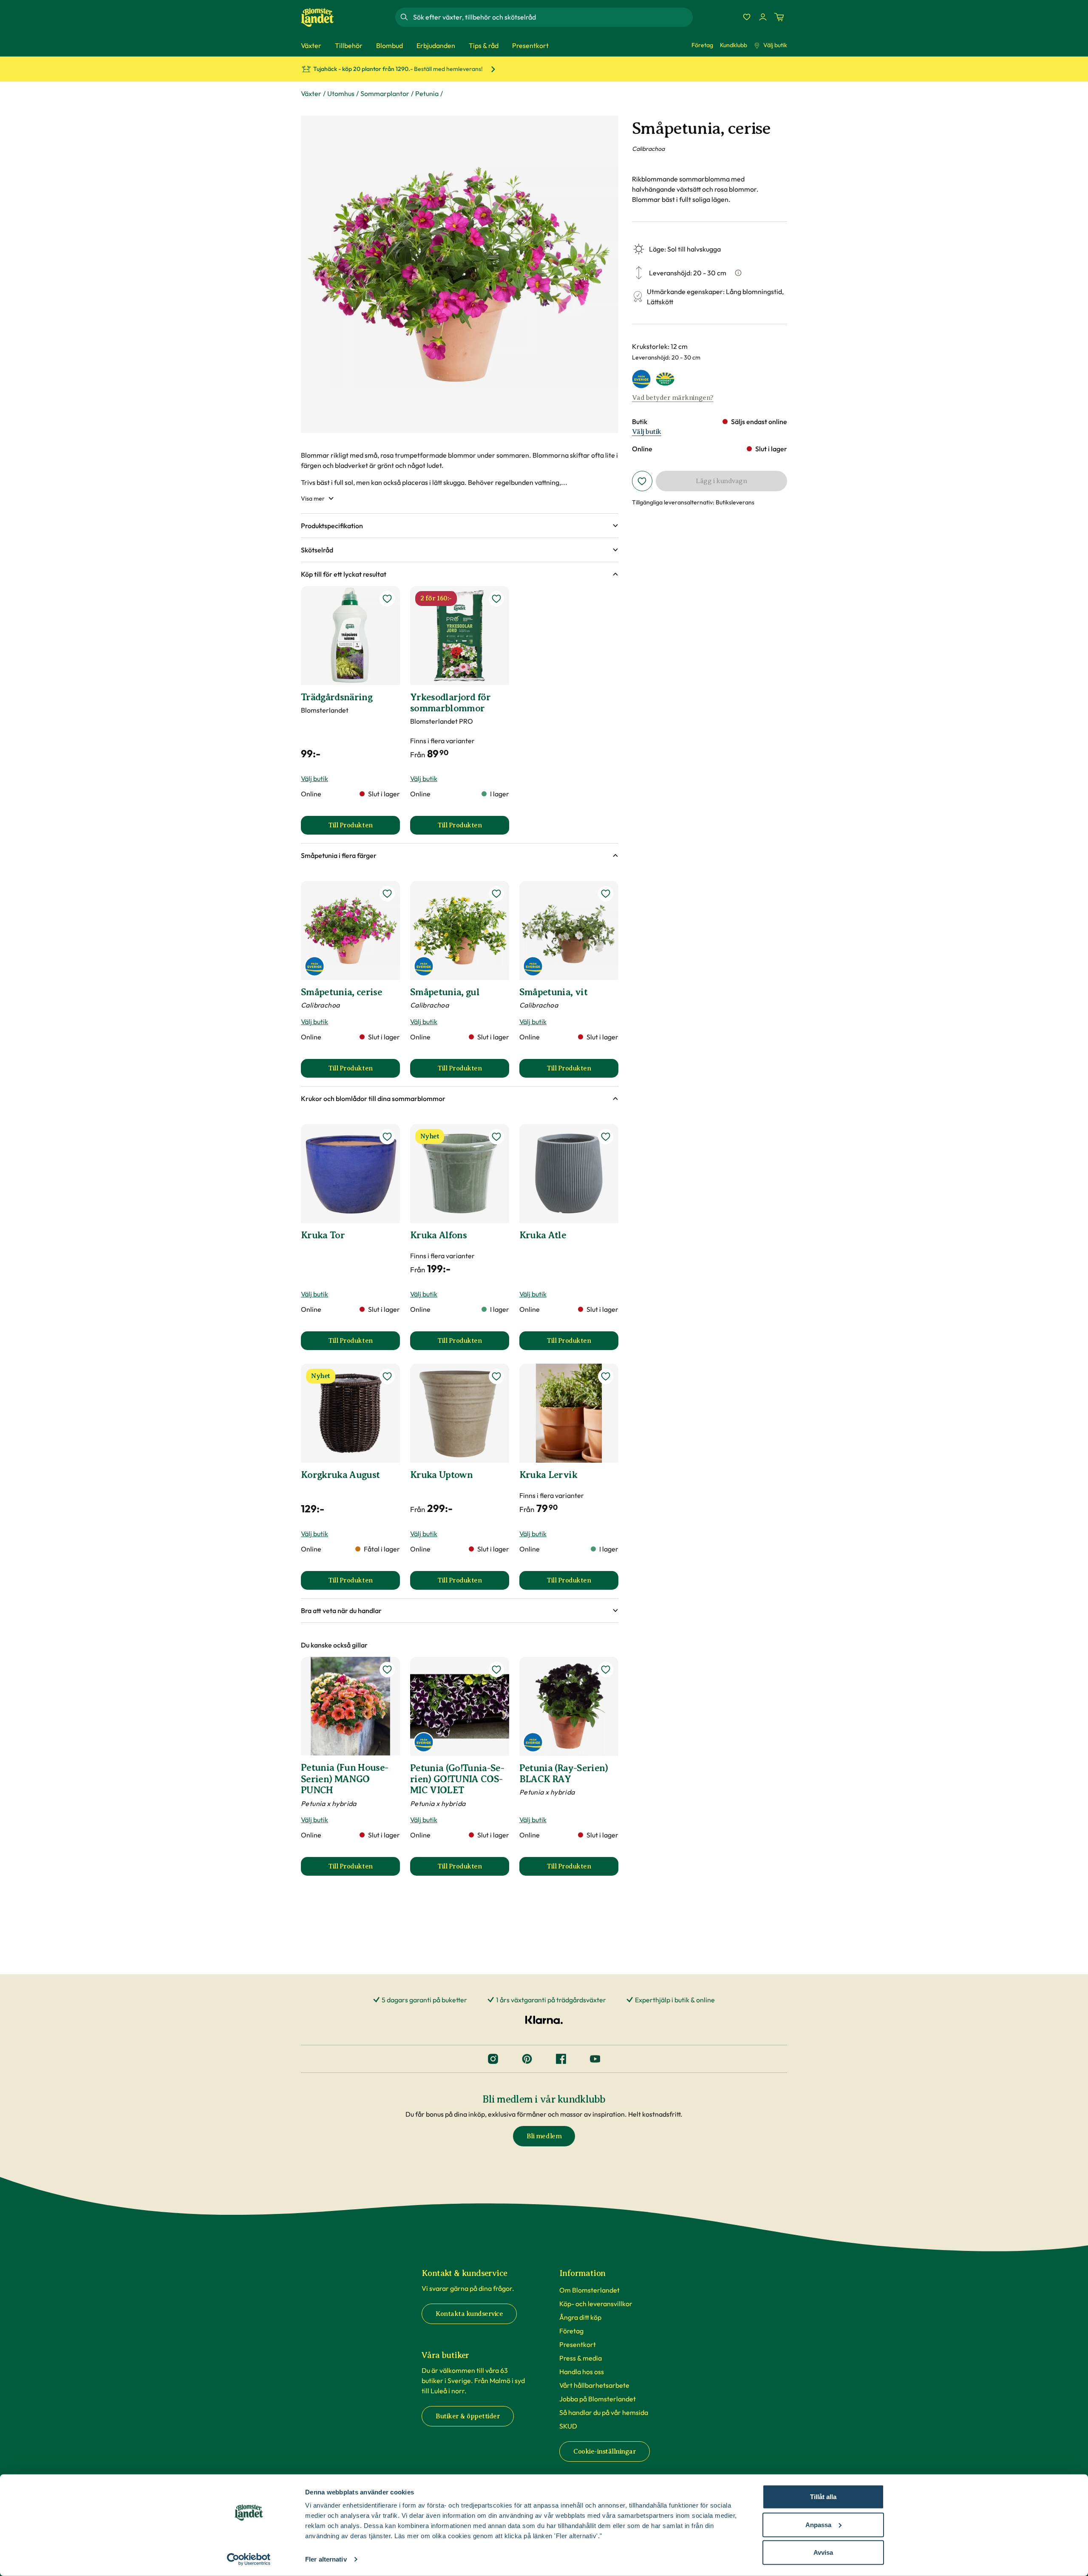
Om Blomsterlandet (589, 2290)
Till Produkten (364, 828)
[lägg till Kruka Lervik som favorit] (606, 1376)
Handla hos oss (582, 2372)
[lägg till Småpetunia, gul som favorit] (496, 894)
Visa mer (313, 498)
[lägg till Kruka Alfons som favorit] (496, 1137)
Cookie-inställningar (605, 2451)
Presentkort (578, 2344)
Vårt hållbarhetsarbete (594, 2385)
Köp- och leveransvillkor (596, 2304)
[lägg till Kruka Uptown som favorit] (496, 1376)
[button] (460, 526)
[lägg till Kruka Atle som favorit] (606, 1137)
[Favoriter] (747, 17)
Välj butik (775, 45)
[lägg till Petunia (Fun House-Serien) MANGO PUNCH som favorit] (387, 1670)
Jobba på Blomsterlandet (598, 2399)
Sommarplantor (385, 93)
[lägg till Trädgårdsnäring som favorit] (387, 599)
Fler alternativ (326, 2559)
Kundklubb (734, 45)
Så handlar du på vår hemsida (604, 2412)
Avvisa (823, 2552)
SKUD (568, 2426)
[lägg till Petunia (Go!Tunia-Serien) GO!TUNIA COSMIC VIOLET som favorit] (496, 1670)
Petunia (427, 93)
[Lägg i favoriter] (642, 481)
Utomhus (341, 93)
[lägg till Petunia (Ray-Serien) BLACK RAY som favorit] (606, 1670)
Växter (311, 93)
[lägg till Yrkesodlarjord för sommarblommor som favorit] (496, 599)
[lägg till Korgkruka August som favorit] (387, 1376)
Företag (702, 45)
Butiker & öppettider (468, 2416)
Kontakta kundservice (469, 2314)
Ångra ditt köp (580, 2317)
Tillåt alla (823, 2497)
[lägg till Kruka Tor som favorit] (387, 1137)
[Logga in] (763, 17)
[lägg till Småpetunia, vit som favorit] (606, 894)
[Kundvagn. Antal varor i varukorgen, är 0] (779, 17)
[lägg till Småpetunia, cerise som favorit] (387, 894)
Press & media (581, 2358)
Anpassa (818, 2524)
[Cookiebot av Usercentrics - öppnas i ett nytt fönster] (249, 2559)
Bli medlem (544, 2136)
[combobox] (552, 17)
